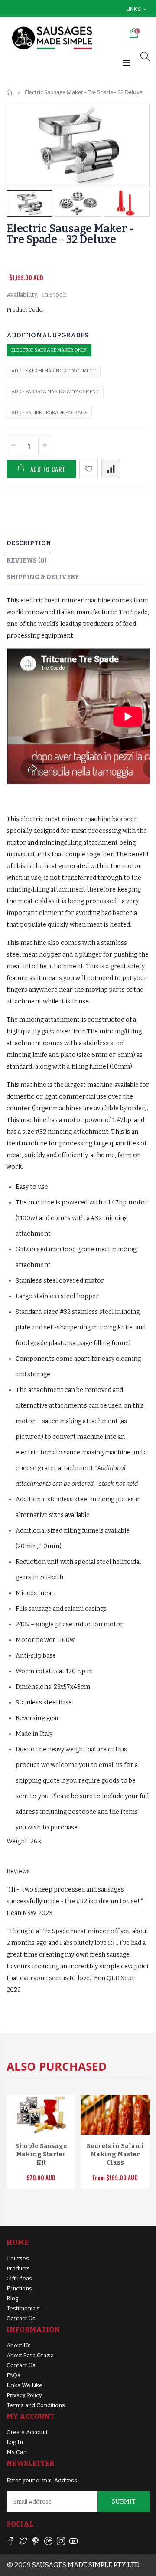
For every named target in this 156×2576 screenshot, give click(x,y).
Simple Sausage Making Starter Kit (41, 2154)
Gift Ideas (19, 2278)
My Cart (17, 2452)
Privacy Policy (24, 2395)
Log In (15, 2442)
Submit (124, 2502)
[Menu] (126, 63)
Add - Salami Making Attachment (54, 371)
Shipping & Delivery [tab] (43, 577)
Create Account (27, 2432)
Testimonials (23, 2308)
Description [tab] (29, 543)
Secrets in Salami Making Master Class (115, 2154)
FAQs (13, 2375)
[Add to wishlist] (89, 469)
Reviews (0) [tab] (27, 561)
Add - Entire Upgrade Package (49, 413)
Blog (12, 2298)
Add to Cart (48, 469)
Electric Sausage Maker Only (49, 350)
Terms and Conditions (36, 2405)
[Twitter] (23, 2543)
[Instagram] (61, 2543)
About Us (19, 2345)
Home (10, 92)
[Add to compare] (111, 469)
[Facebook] (11, 2543)
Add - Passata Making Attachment (55, 392)
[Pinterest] (36, 2543)
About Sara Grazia (30, 2355)
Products (18, 2268)
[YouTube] (73, 2543)
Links (134, 9)
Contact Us (21, 2318)
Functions (19, 2288)
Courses (18, 2259)
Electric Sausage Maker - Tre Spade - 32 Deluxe (70, 234)
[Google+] (48, 2543)
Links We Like (24, 2385)
